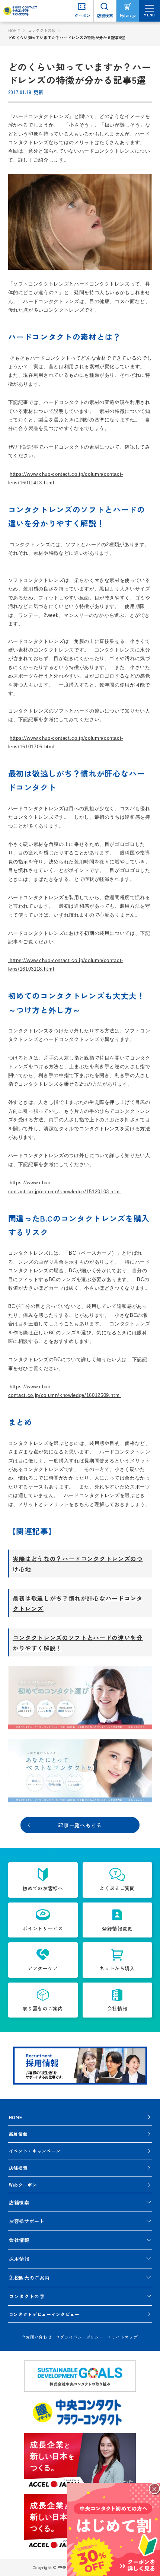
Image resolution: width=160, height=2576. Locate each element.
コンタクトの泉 (42, 30)
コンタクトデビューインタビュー (44, 2314)
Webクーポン (23, 2185)
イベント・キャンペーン (35, 2151)
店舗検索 (18, 2168)
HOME (14, 30)
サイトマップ (125, 2337)
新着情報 (18, 2134)
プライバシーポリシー (81, 2337)
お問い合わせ (39, 2337)
